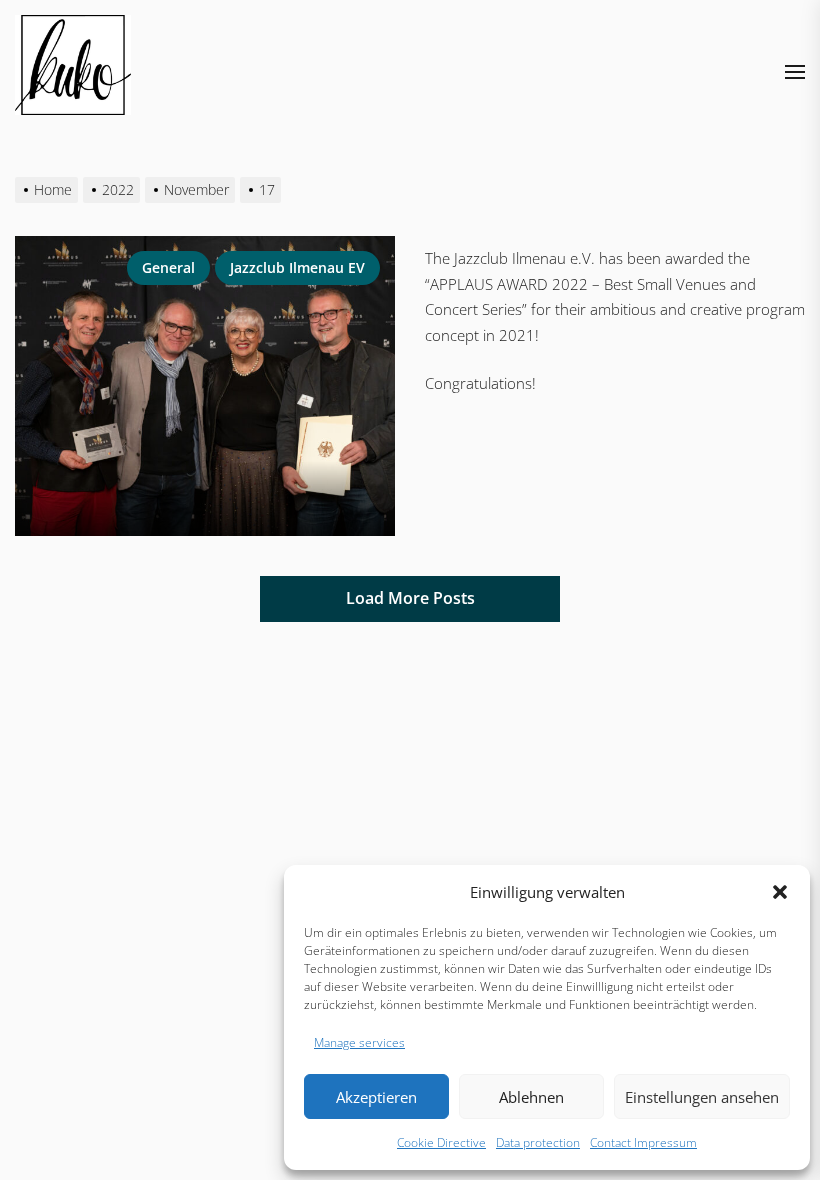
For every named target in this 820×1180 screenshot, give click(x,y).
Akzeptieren (376, 1097)
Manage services (359, 1042)
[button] (780, 892)
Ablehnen (531, 1097)
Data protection (538, 1142)
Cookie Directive (441, 1142)
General (168, 267)
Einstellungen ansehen (702, 1097)
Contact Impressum (643, 1142)
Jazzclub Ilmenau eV (297, 267)
